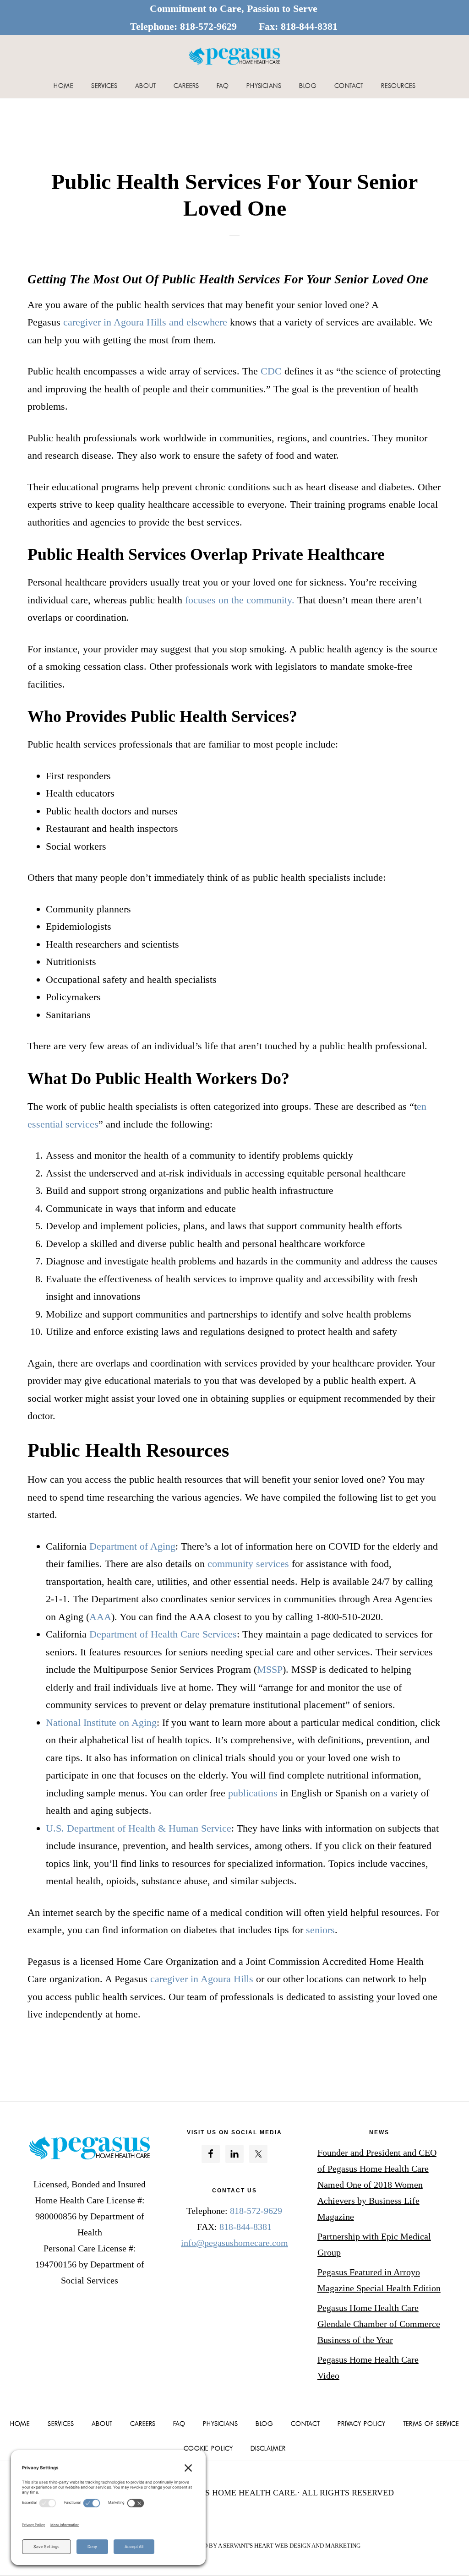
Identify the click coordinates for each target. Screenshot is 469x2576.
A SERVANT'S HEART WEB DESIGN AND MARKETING (289, 2546)
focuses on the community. (240, 600)
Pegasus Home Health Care (234, 56)
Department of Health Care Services (162, 1634)
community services (248, 1564)
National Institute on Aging (101, 1722)
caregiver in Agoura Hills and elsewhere (145, 322)
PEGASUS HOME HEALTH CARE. (235, 2493)
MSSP (270, 1669)
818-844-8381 (309, 26)
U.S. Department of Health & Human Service (139, 1828)
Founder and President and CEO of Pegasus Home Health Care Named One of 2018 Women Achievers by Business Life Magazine (377, 2185)
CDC (271, 371)
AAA (100, 1617)
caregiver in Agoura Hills (200, 1979)
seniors (320, 1930)
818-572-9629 (208, 26)
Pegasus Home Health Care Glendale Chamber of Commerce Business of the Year (379, 2324)
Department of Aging (132, 1546)
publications (253, 1793)
